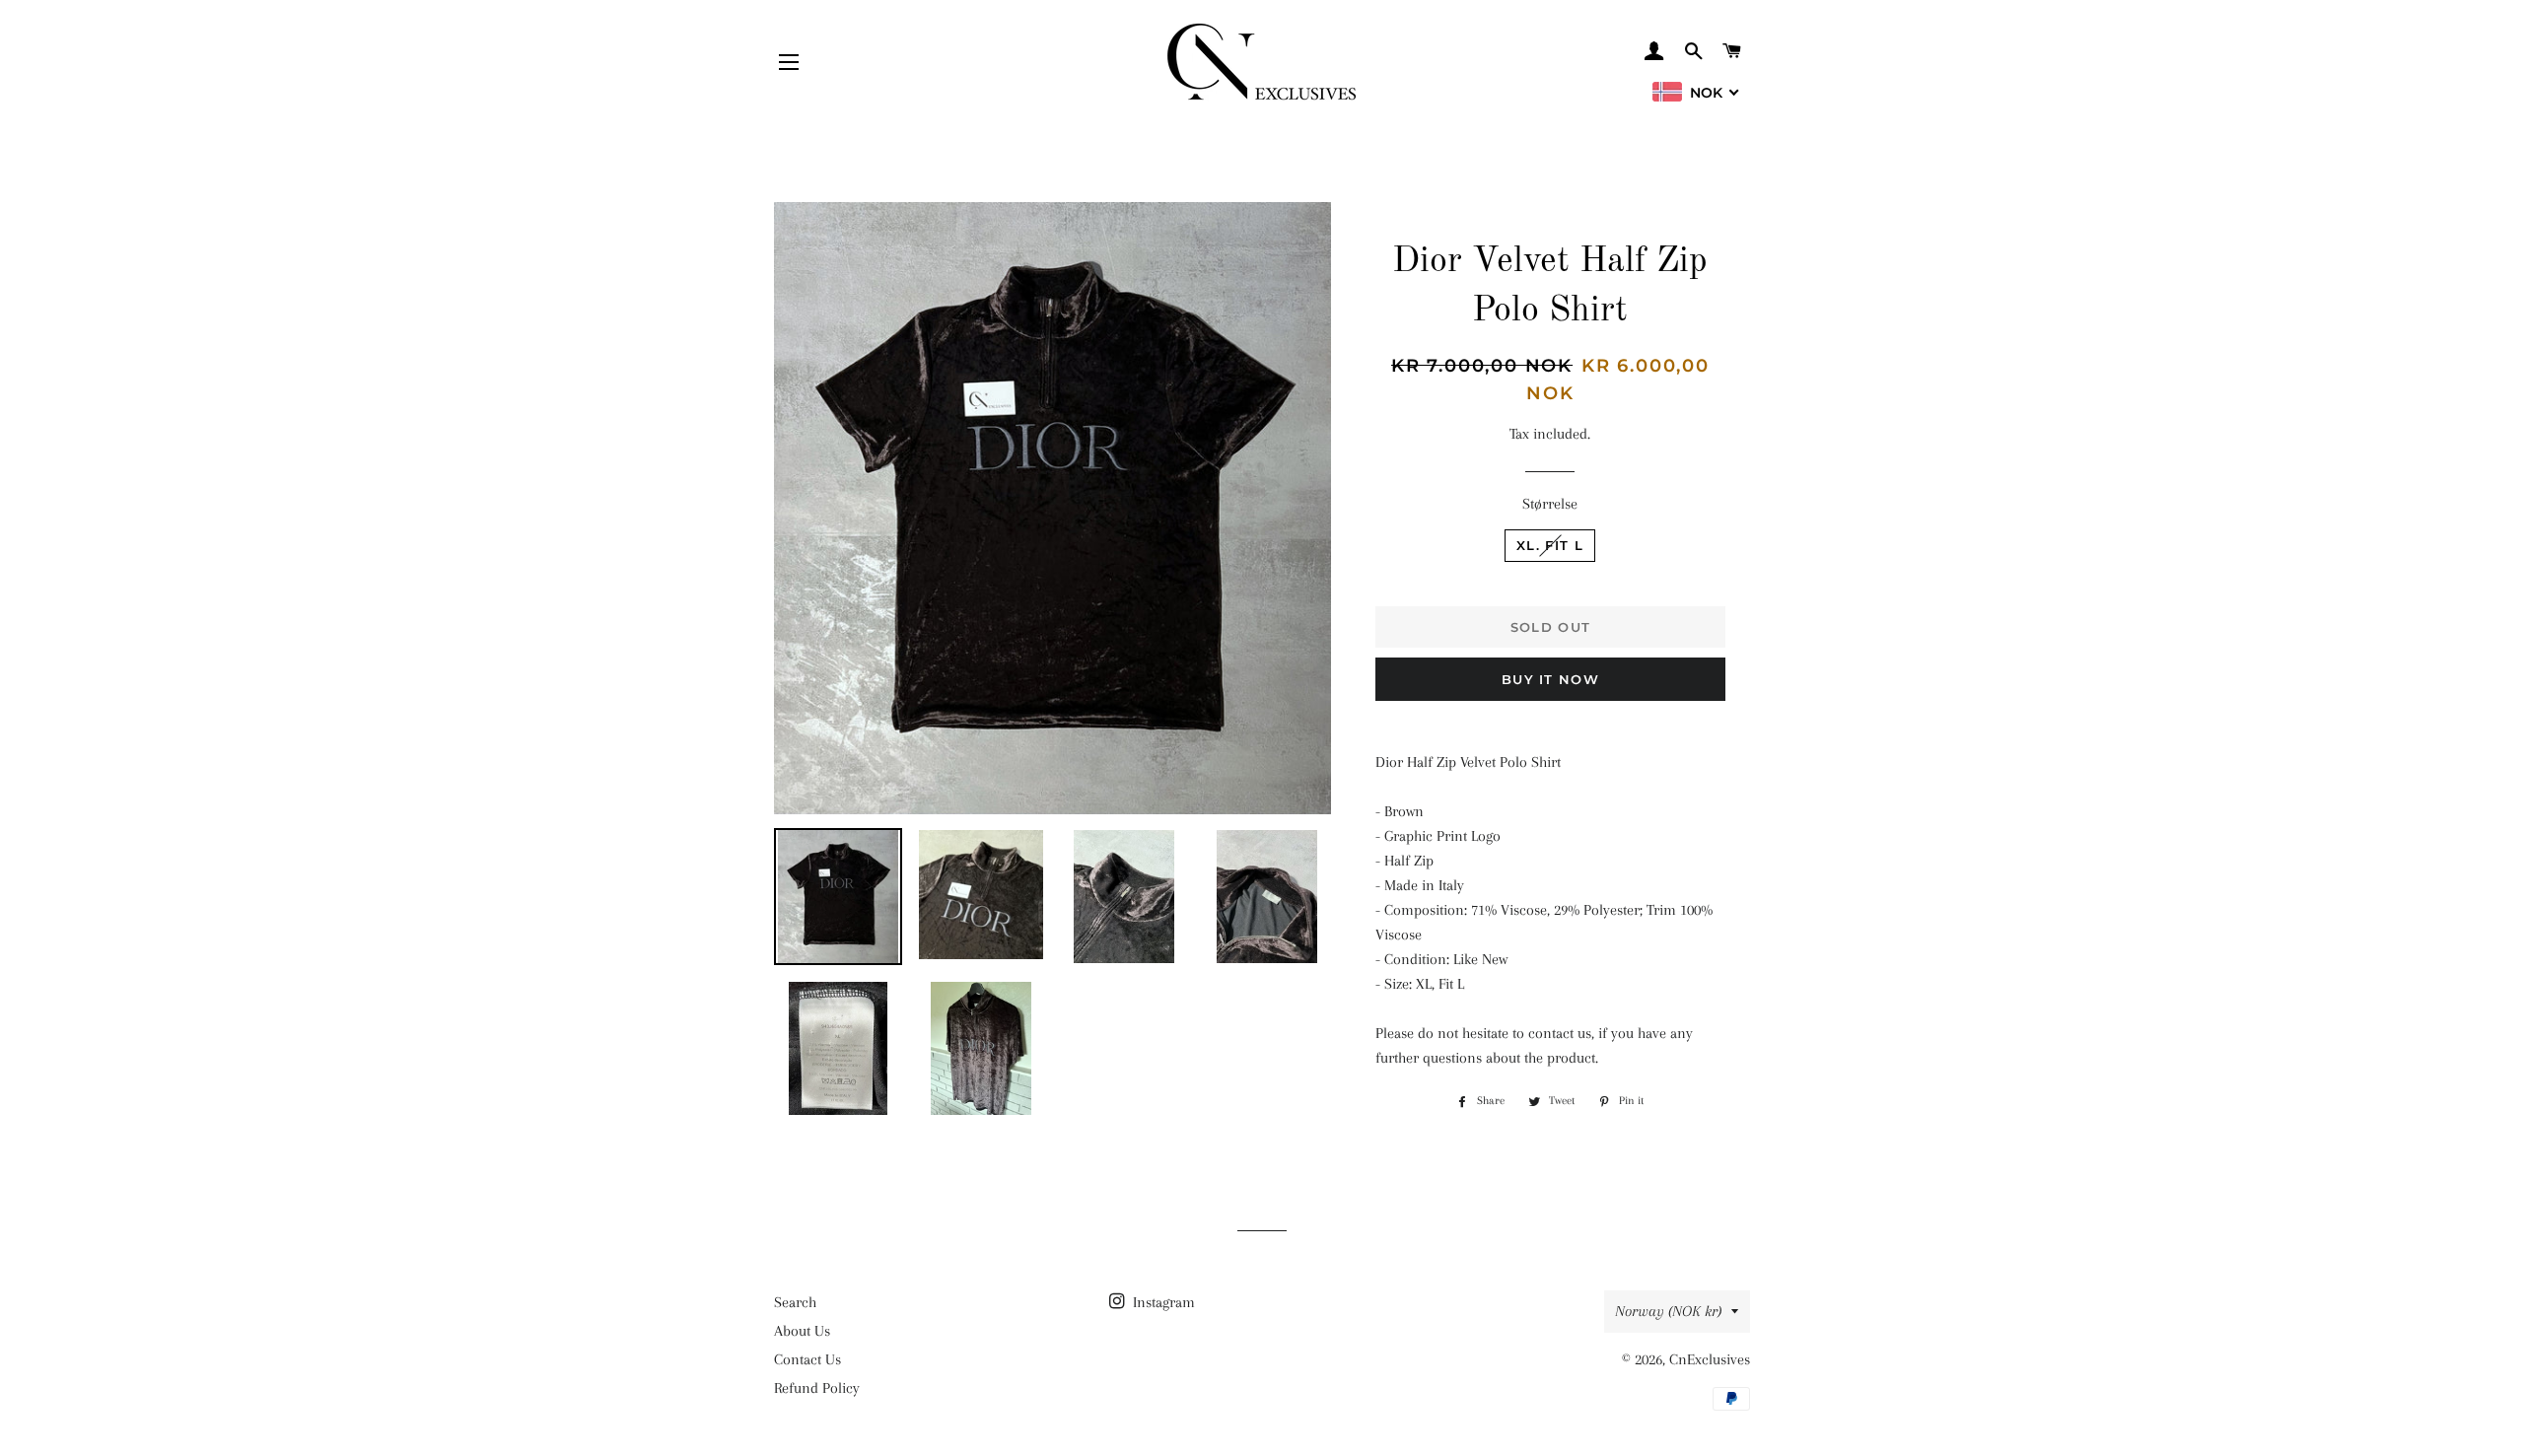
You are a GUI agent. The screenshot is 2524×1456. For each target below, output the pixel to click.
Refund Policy (817, 1388)
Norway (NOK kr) (1668, 1311)
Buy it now (1550, 679)
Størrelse (1550, 504)
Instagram (1162, 1302)
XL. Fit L (1550, 545)
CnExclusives (1710, 1359)
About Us (802, 1331)
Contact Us (807, 1359)
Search (795, 1302)
